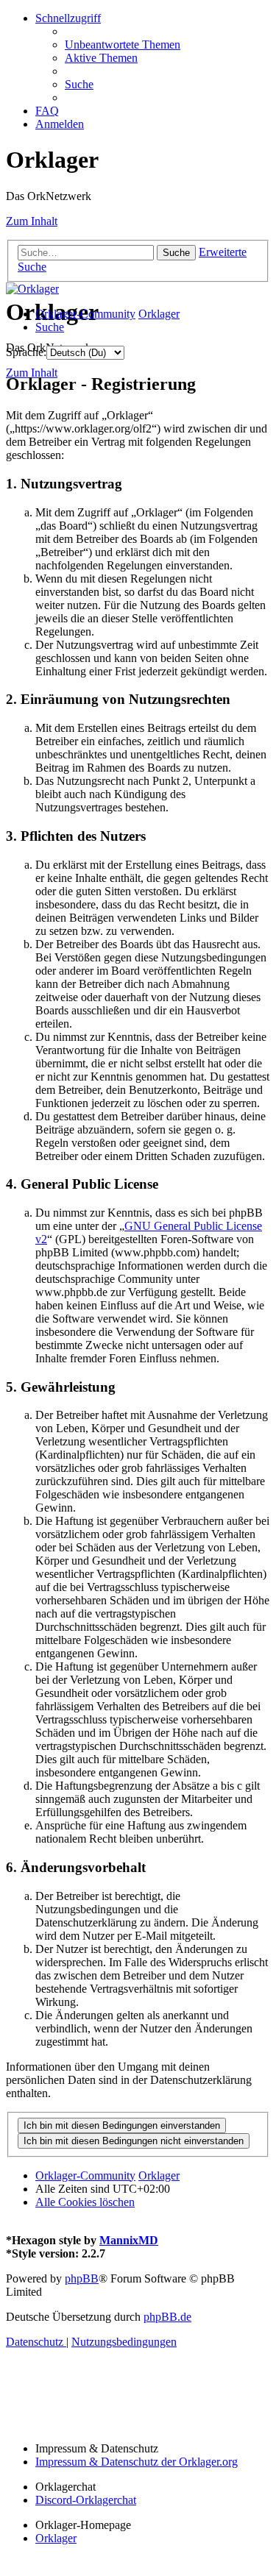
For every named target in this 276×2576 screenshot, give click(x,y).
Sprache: (26, 352)
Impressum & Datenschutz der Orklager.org (137, 2462)
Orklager (56, 2538)
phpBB (82, 2278)
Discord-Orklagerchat (86, 2500)
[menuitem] (123, 45)
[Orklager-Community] (32, 289)
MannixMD (129, 2240)
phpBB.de (167, 2317)
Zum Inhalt (32, 221)
